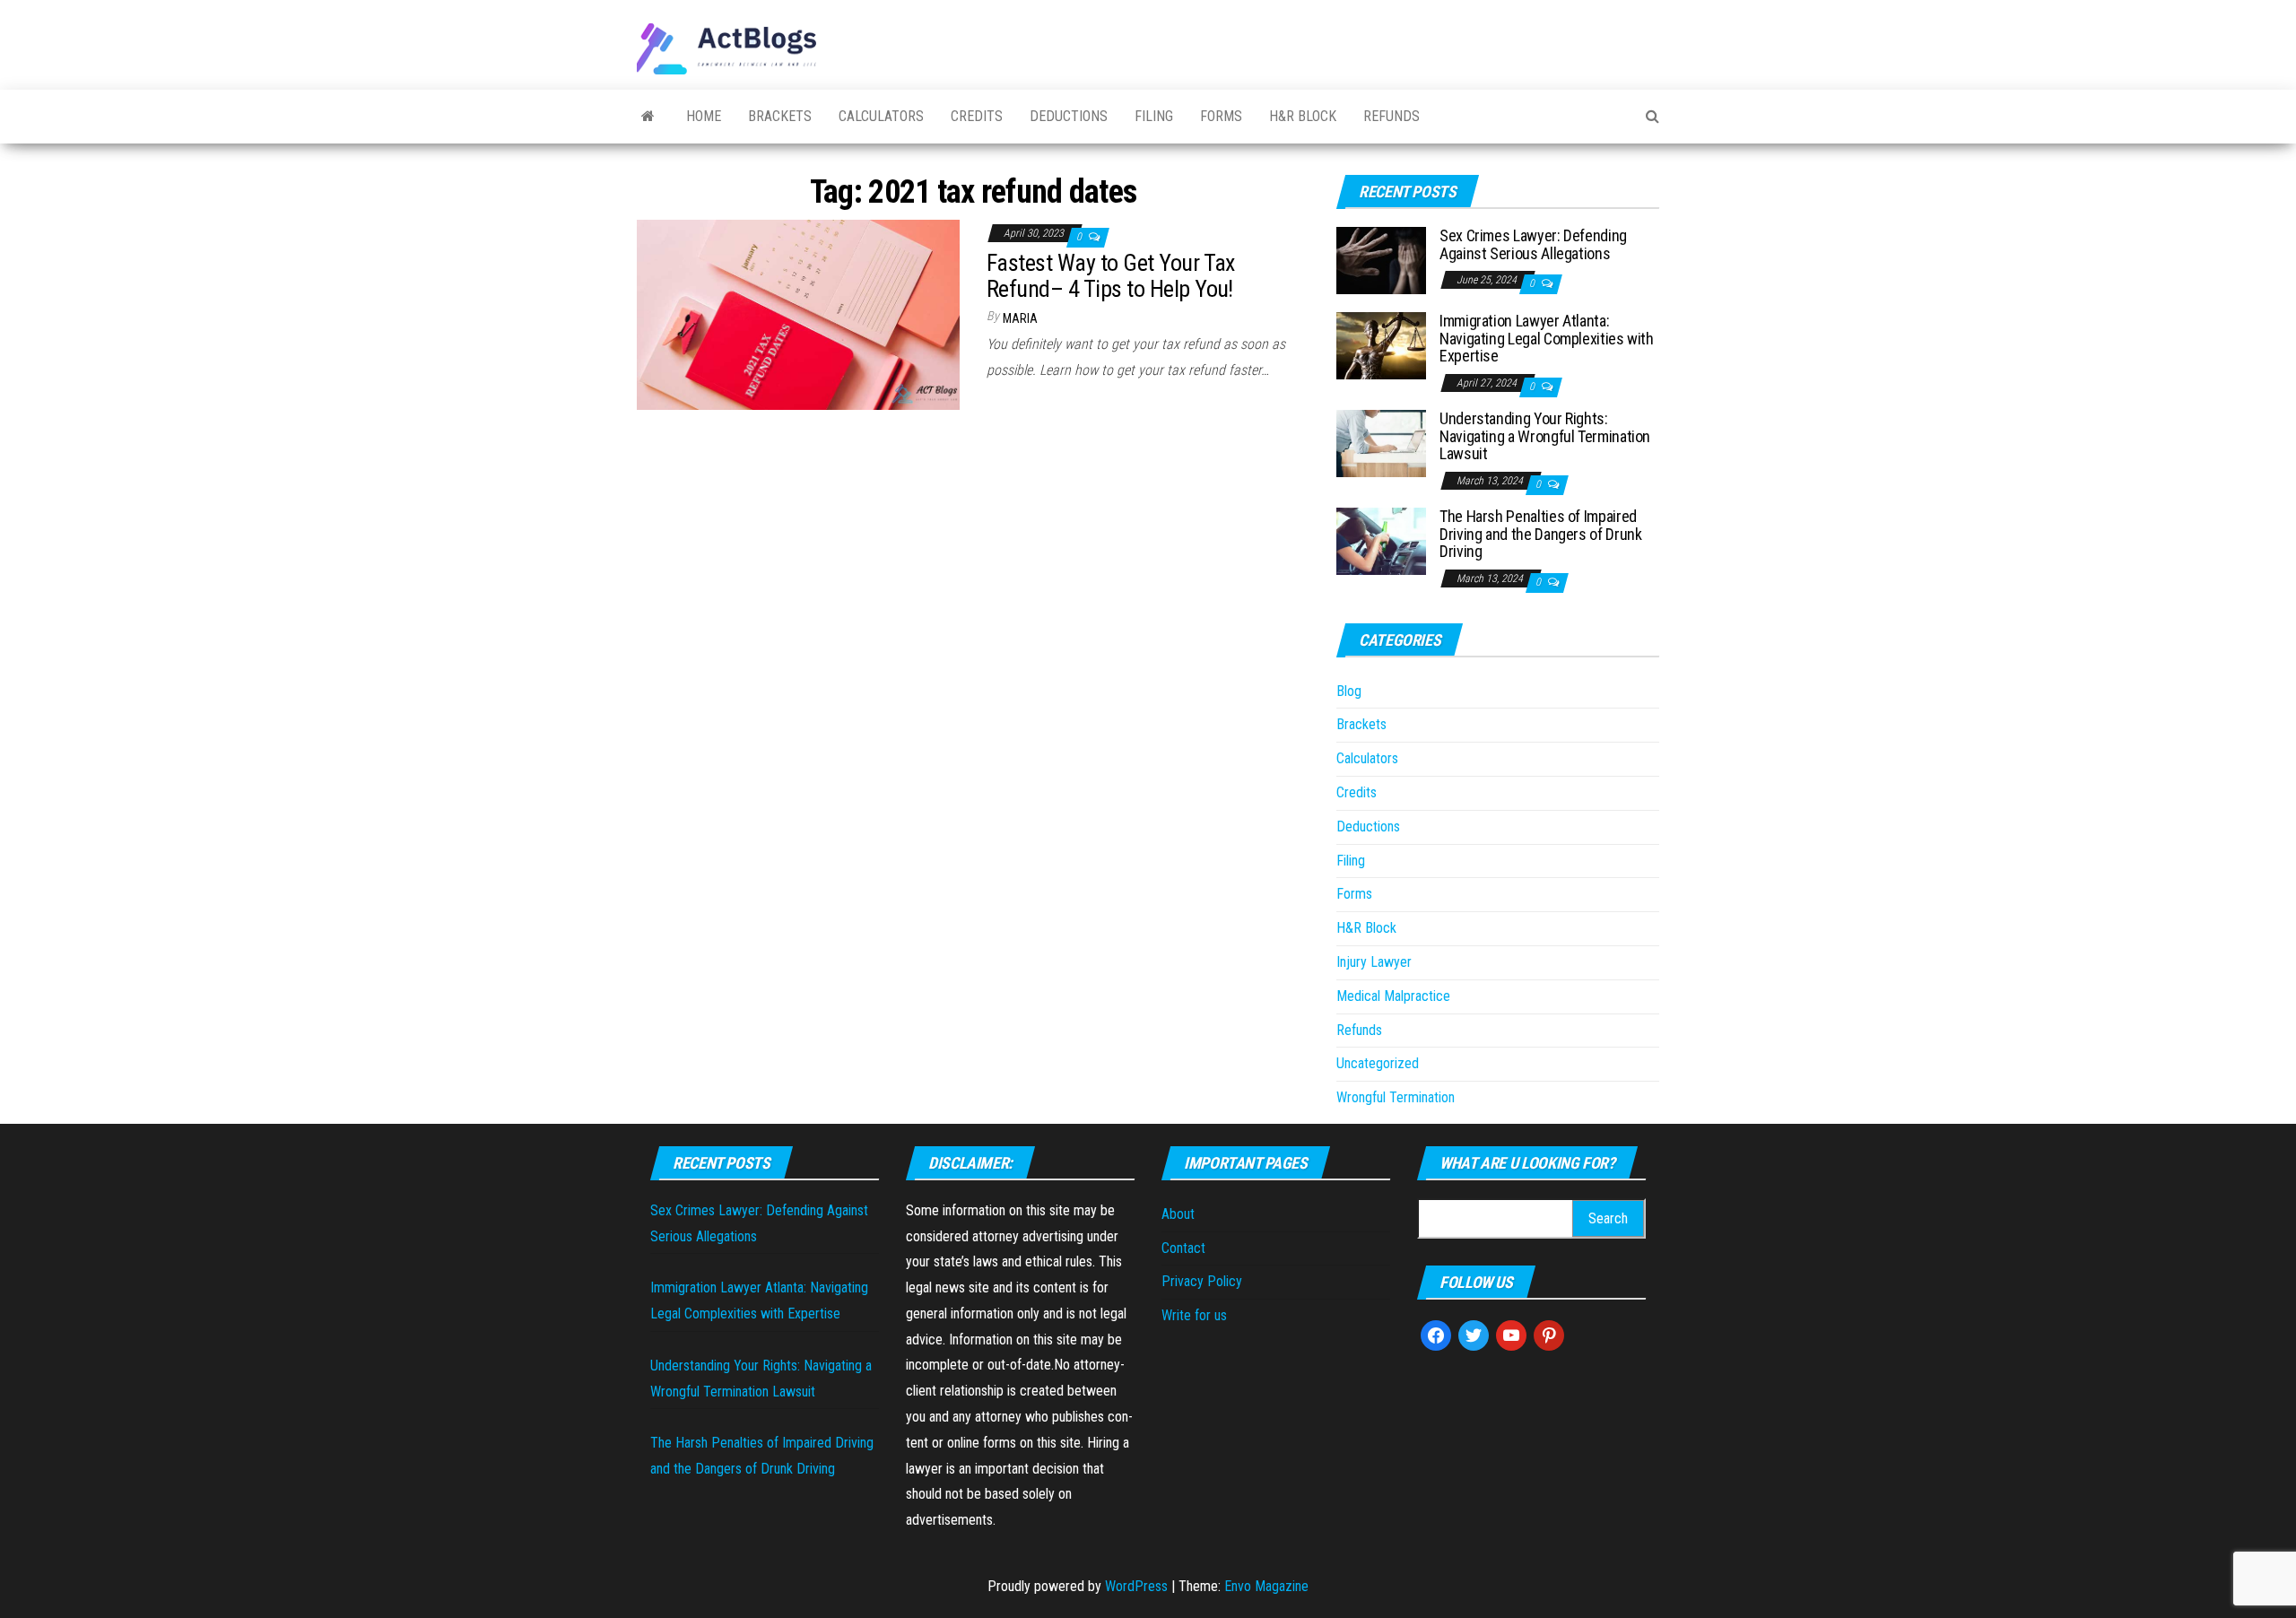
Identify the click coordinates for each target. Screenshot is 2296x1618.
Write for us (1194, 1315)
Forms (1221, 116)
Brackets (780, 116)
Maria (1020, 318)
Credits (977, 116)
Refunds (1392, 116)
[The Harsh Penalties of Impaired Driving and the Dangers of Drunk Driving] (1381, 540)
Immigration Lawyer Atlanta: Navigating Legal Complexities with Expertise (1547, 339)
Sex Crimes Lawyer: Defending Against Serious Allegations (1533, 244)
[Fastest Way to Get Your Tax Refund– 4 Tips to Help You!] (798, 313)
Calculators (881, 116)
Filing (1154, 116)
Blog (1349, 691)
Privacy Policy (1202, 1281)
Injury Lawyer (1374, 962)
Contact (1183, 1248)
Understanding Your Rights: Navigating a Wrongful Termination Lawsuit (1545, 436)
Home (704, 116)
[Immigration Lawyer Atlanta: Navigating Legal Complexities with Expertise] (1381, 345)
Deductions (1069, 116)
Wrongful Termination (1396, 1097)
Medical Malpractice (1393, 996)
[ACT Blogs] (648, 117)
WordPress (1136, 1586)
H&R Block (1303, 116)
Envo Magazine (1266, 1586)
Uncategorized (1378, 1063)
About (1178, 1214)
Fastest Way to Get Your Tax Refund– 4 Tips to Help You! (1111, 276)
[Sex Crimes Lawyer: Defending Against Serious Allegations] (1381, 260)
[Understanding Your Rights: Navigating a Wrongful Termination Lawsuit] (1381, 443)
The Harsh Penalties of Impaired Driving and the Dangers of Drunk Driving (1540, 534)
